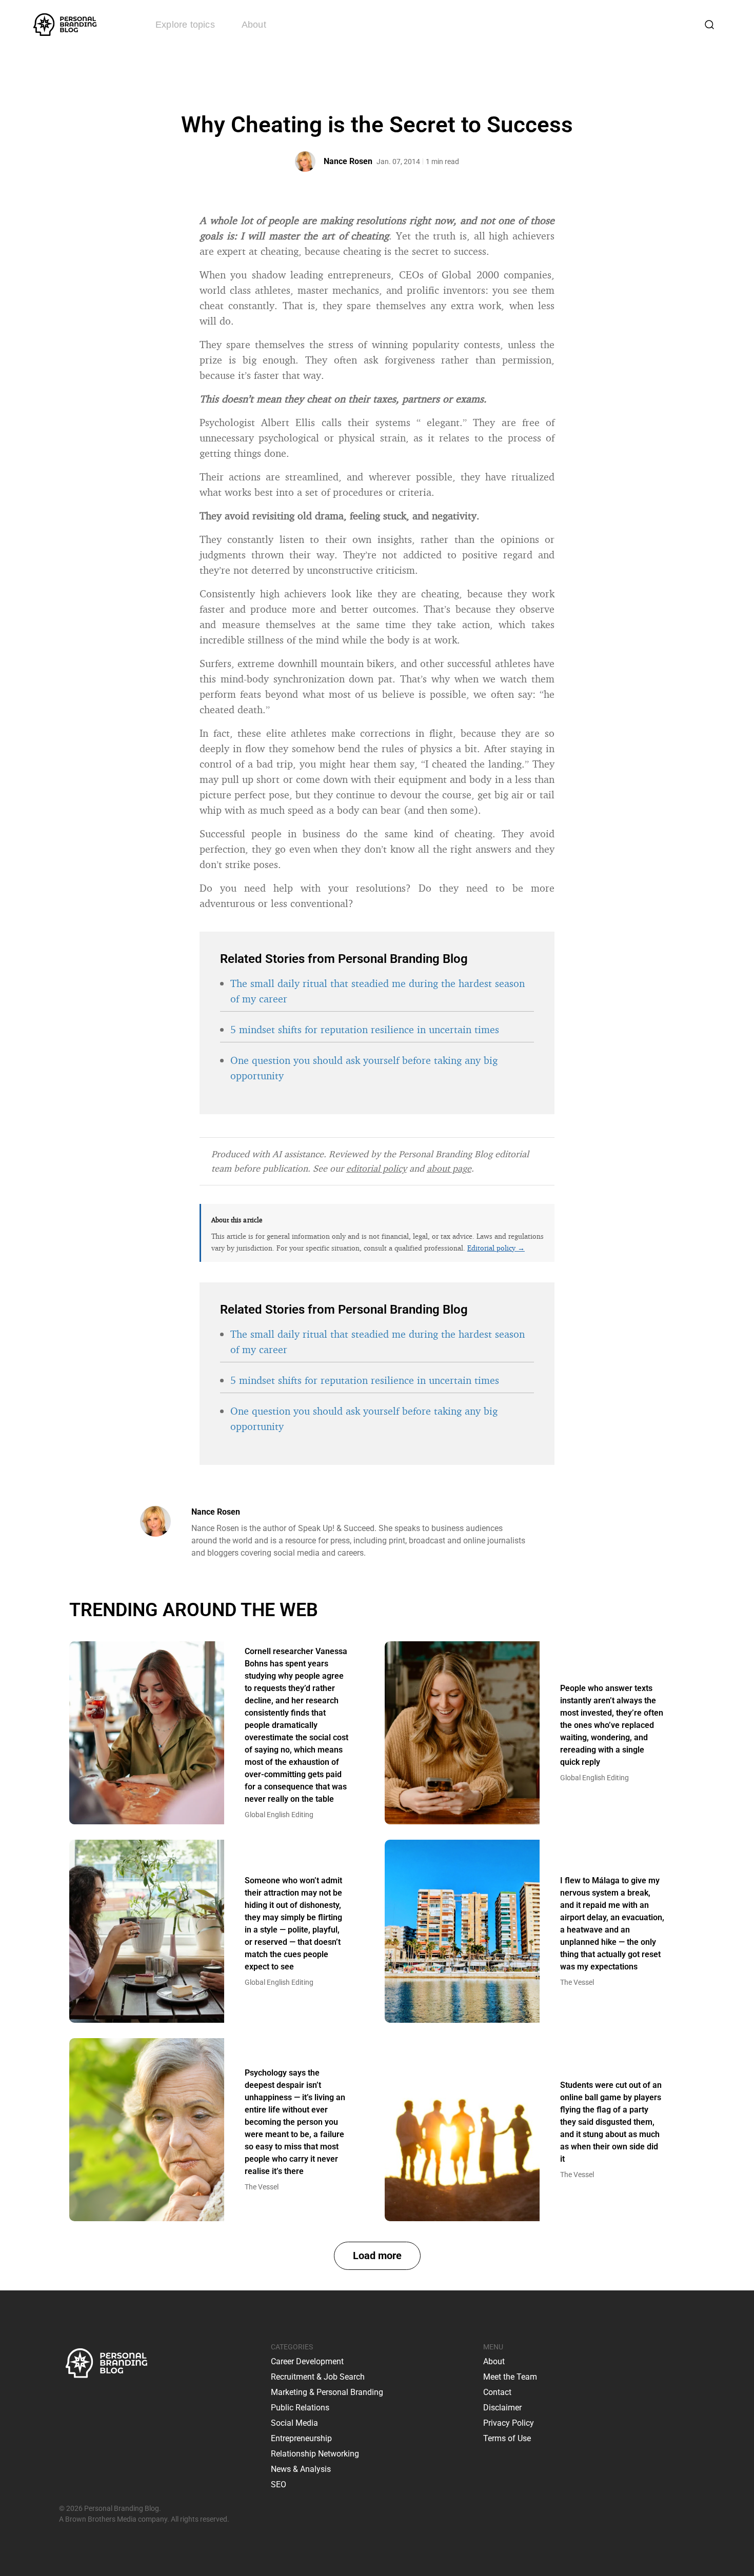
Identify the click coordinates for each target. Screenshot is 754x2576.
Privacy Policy (509, 2423)
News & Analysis (301, 2469)
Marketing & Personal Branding (327, 2392)
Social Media (294, 2423)
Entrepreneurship (301, 2438)
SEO (279, 2484)
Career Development (307, 2361)
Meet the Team (510, 2377)
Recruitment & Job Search (318, 2377)
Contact (497, 2392)
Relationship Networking (315, 2454)
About (254, 25)
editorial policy (376, 1168)
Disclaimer (502, 2408)
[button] (377, 2256)
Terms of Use (507, 2438)
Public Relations (300, 2408)
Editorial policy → (496, 1248)
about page (449, 1168)
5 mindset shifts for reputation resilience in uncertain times (365, 1029)
